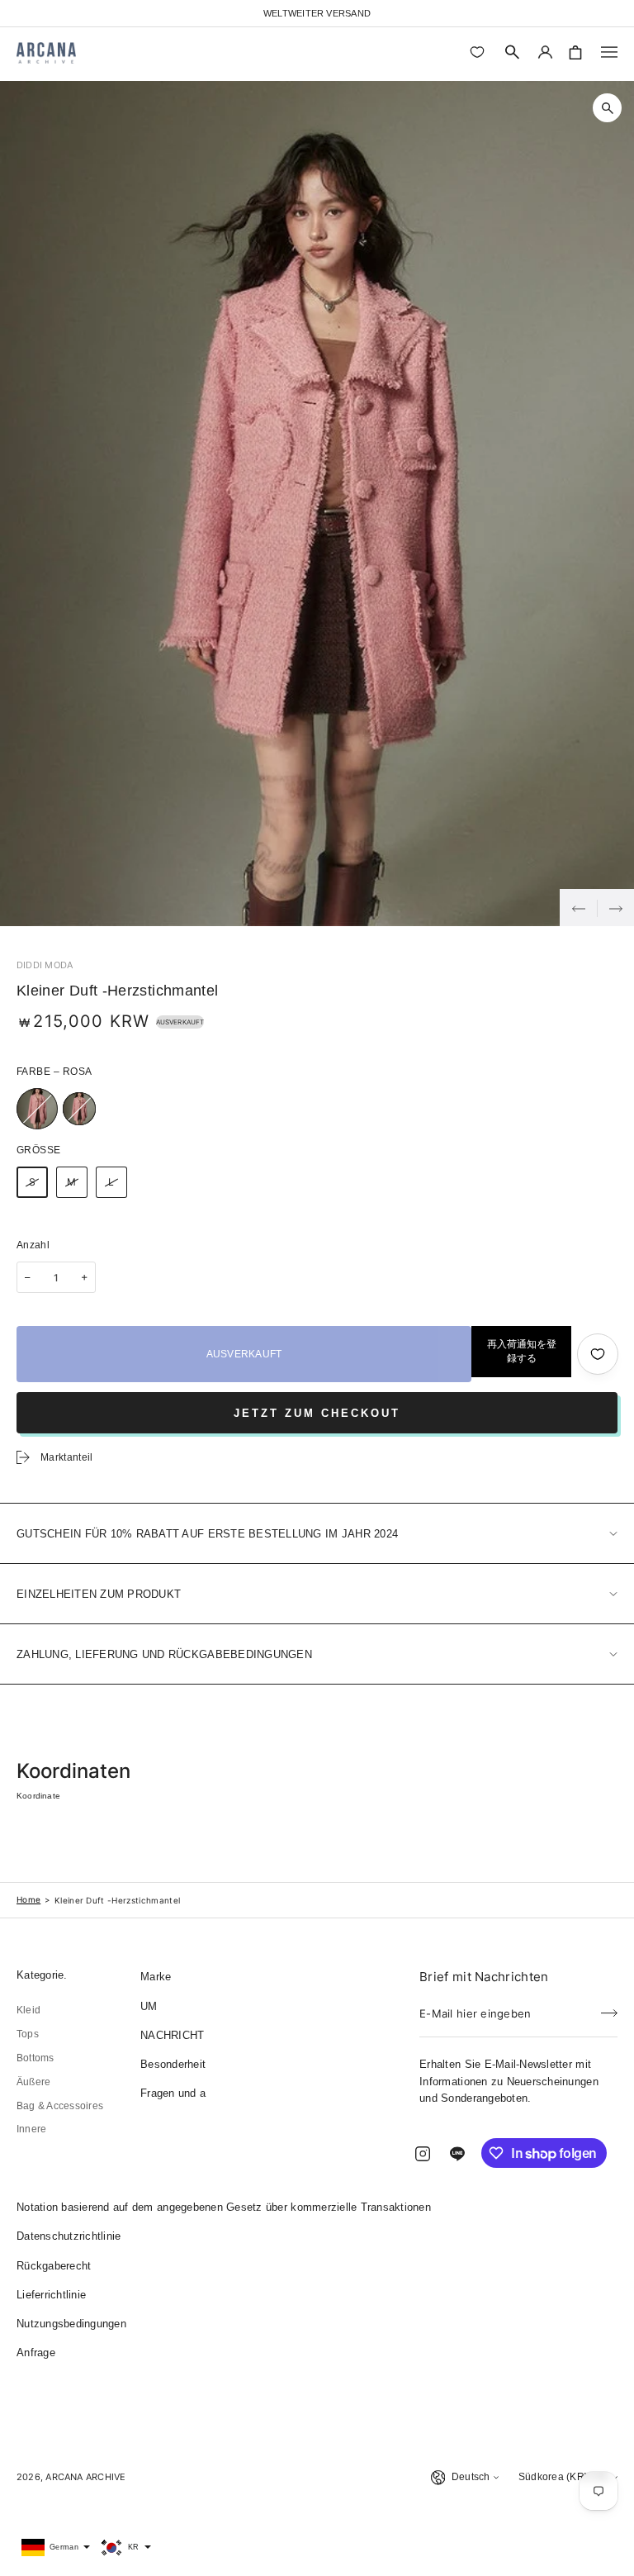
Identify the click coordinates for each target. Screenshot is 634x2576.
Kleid (28, 2010)
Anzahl (33, 1245)
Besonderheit (173, 2064)
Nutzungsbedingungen (71, 2324)
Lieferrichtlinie (51, 2295)
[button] (513, 52)
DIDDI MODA (45, 965)
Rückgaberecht (54, 2266)
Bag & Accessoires (60, 2106)
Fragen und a (173, 2093)
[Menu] (609, 52)
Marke (156, 1977)
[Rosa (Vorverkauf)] (79, 1109)
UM (149, 2006)
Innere (31, 2129)
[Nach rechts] (615, 908)
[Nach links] (578, 908)
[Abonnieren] (609, 2008)
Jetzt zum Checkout (317, 1413)
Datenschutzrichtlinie (69, 2236)
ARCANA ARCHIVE (85, 2477)
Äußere (33, 2082)
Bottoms (35, 2058)
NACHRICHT (172, 2035)
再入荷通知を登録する (522, 1351)
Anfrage (36, 2353)
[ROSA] (37, 1109)
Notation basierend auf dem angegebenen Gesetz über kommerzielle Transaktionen (224, 2207)
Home (28, 1899)
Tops (28, 2034)
